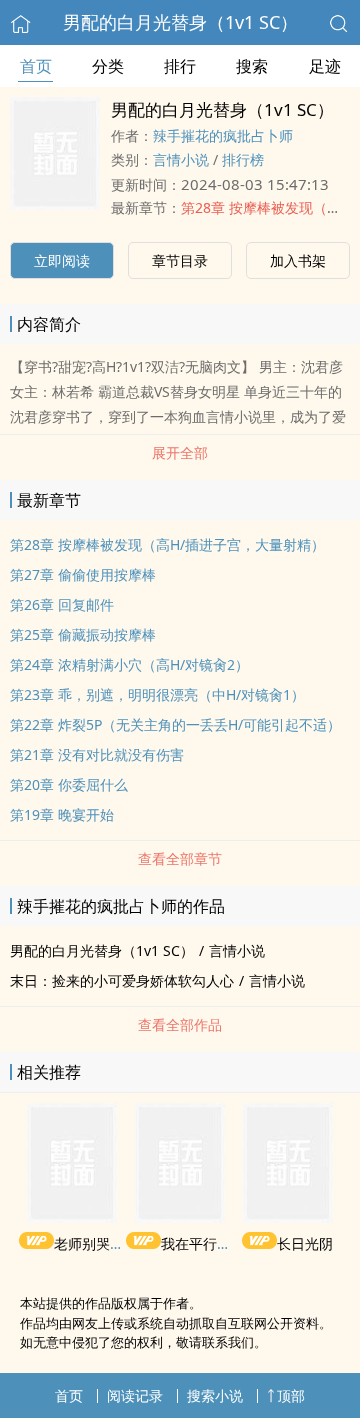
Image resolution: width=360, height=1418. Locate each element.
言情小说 (181, 159)
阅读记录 (135, 1395)
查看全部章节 (180, 858)
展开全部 (180, 452)
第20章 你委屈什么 (69, 784)
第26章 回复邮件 (62, 604)
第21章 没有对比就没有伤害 (97, 754)
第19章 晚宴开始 (62, 814)
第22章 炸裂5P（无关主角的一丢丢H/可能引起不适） (175, 724)
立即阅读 (62, 260)
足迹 (325, 66)
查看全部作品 (180, 1024)
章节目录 (180, 260)
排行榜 (243, 159)
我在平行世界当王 (217, 1243)
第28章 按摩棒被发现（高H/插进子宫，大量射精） (167, 544)
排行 (180, 66)
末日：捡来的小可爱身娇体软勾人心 (122, 980)
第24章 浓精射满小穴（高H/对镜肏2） (129, 664)
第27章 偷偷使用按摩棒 (83, 574)
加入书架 (298, 260)
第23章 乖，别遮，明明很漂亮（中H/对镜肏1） (157, 694)
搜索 (252, 66)
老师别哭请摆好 (103, 1243)
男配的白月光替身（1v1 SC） (180, 22)
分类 (108, 66)
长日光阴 (305, 1243)
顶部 (291, 1395)
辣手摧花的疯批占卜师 (223, 135)
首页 (36, 66)
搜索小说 (215, 1395)
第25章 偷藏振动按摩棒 (83, 634)
